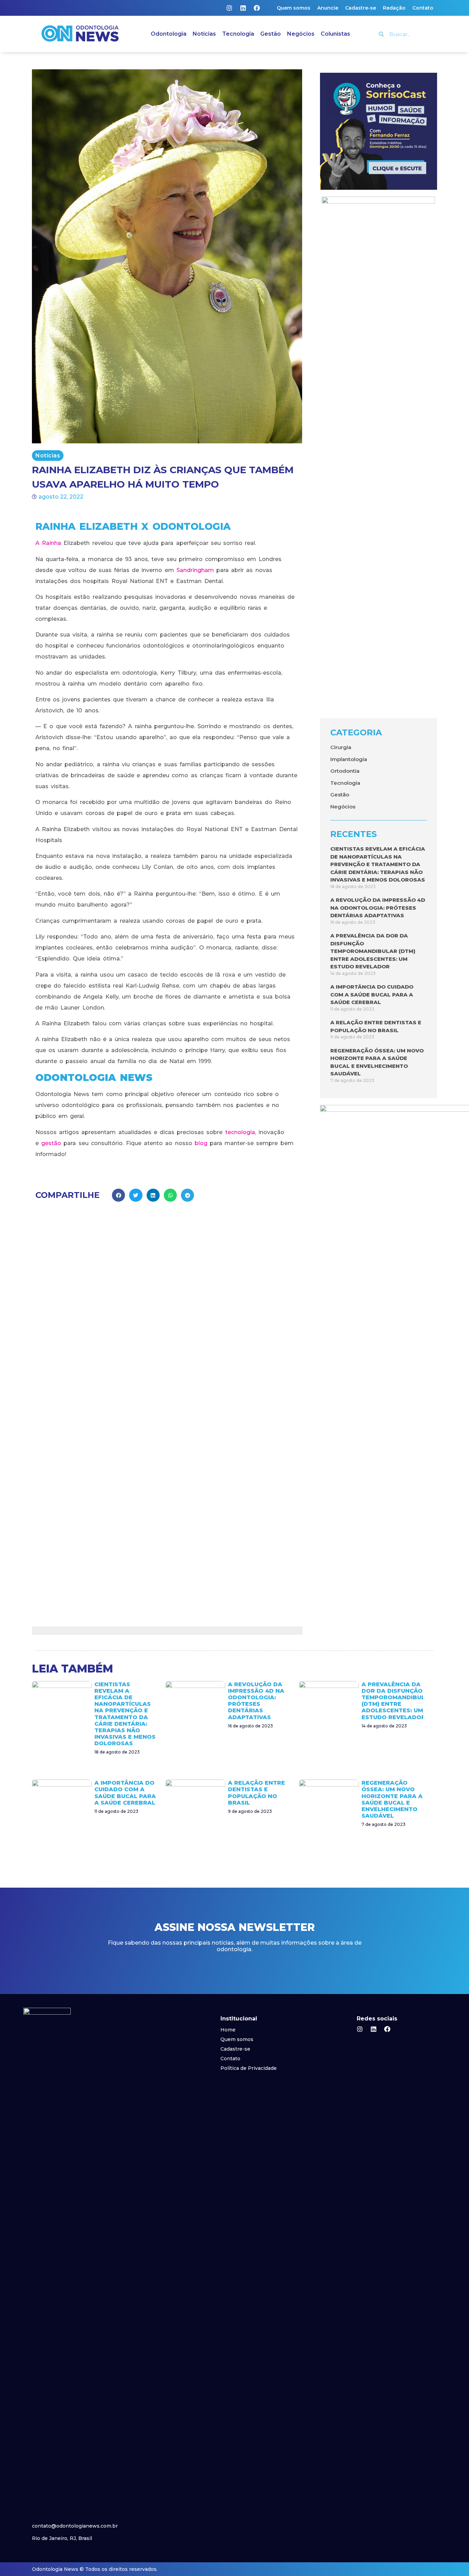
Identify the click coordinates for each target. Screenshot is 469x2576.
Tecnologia (238, 34)
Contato (423, 8)
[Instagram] (229, 8)
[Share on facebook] (118, 1195)
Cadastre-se (361, 8)
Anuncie (328, 8)
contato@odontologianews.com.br (75, 2526)
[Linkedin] (243, 8)
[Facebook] (257, 8)
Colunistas (335, 34)
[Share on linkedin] (153, 1195)
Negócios (301, 34)
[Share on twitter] (136, 1195)
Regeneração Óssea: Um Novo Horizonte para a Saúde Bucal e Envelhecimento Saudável (392, 1799)
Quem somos (294, 8)
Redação (394, 8)
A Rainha (48, 543)
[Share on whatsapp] (170, 1195)
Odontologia (169, 34)
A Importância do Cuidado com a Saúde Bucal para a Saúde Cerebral (372, 994)
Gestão (271, 34)
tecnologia (240, 1132)
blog (201, 1143)
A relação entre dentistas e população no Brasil (256, 1793)
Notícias (204, 34)
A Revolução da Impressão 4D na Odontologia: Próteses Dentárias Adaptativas (378, 908)
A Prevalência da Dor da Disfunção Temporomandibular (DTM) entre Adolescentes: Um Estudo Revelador (373, 951)
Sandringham (195, 570)
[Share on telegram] (187, 1195)
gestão (51, 1143)
